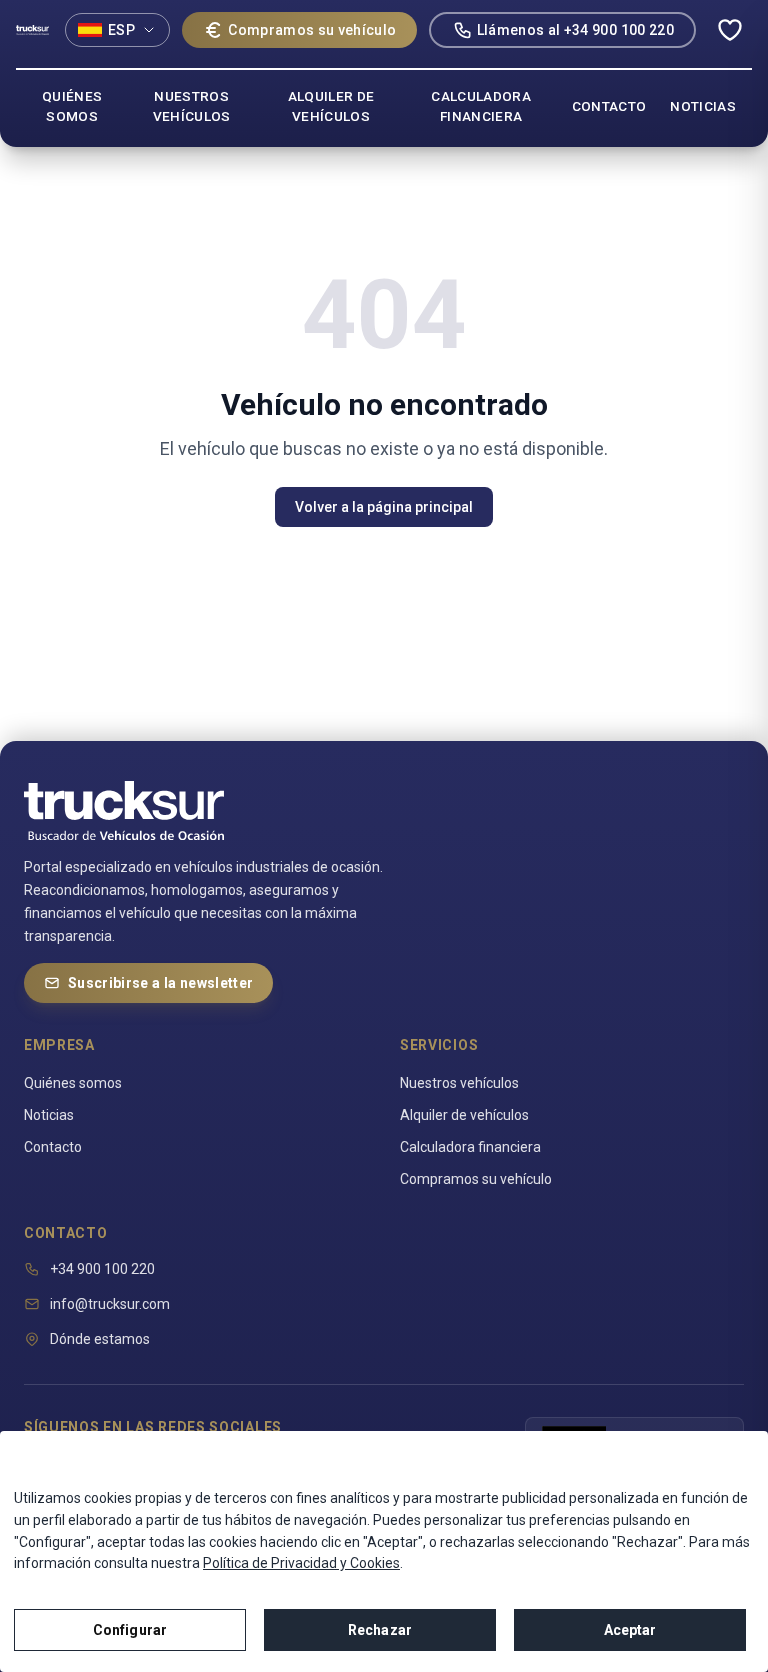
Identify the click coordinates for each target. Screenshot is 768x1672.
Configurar (130, 1630)
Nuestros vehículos (459, 1083)
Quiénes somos (73, 1083)
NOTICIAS (703, 106)
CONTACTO (609, 106)
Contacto (53, 1147)
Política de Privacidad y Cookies (301, 1563)
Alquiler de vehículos (464, 1115)
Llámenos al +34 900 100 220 (575, 30)
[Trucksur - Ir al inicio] (32, 30)
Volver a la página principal (384, 507)
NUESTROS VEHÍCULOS (192, 106)
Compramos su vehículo (312, 30)
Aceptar (630, 1630)
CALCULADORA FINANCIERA (481, 106)
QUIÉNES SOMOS (72, 106)
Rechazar (380, 1630)
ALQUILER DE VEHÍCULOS (331, 106)
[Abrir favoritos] (730, 30)
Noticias (49, 1115)
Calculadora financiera (470, 1147)
